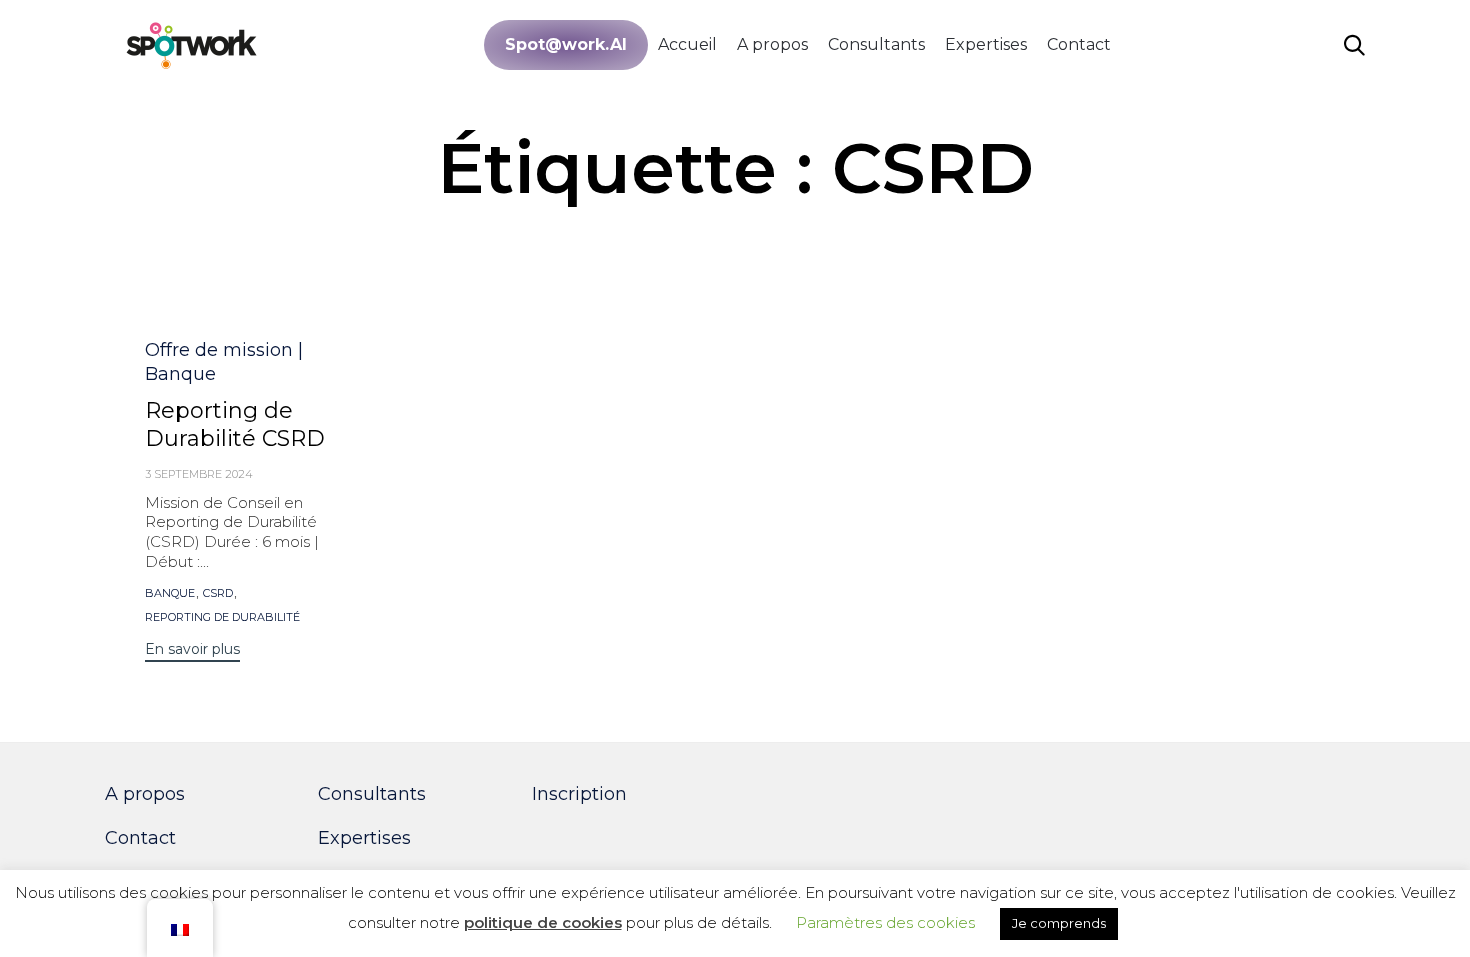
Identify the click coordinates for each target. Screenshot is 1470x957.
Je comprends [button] (1059, 923)
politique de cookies (543, 922)
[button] (192, 651)
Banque (170, 593)
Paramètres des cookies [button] (885, 922)
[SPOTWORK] (192, 44)
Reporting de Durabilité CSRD (235, 424)
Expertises (986, 44)
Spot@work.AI (566, 44)
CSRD (218, 593)
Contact (1079, 44)
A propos (772, 44)
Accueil (687, 44)
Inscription (579, 794)
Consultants (876, 44)
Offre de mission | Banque (224, 362)
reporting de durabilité (222, 617)
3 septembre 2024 (199, 474)
